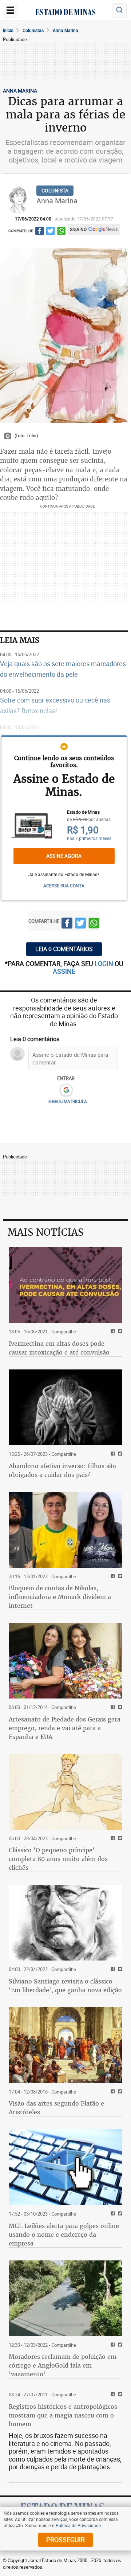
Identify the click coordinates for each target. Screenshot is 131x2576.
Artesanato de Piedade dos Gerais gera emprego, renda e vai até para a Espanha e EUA (65, 1728)
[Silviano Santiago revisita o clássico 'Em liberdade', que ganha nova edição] (65, 1923)
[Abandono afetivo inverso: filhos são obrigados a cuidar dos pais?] (65, 1407)
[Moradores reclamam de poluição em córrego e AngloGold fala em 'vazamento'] (65, 2298)
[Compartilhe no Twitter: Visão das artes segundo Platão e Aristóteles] (119, 2092)
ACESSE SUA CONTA (64, 886)
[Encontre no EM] (119, 10)
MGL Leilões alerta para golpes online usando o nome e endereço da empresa (64, 2235)
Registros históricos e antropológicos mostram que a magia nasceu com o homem (63, 2415)
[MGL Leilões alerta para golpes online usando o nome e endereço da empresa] (65, 2167)
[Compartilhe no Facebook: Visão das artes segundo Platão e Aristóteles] (112, 2092)
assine (64, 971)
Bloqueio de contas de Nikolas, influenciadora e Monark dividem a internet (60, 1597)
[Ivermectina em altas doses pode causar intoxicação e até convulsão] (65, 1285)
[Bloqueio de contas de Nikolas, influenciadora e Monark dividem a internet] (65, 1530)
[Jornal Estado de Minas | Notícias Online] (65, 13)
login (105, 963)
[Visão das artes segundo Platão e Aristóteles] (65, 2045)
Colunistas (33, 30)
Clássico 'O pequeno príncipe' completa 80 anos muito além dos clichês (58, 1859)
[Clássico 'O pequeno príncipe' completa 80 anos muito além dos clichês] (65, 1792)
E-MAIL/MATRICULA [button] (68, 1101)
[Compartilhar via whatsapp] (61, 232)
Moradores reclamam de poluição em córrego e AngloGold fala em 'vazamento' (63, 2365)
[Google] (66, 1090)
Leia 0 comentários (64, 949)
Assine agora (64, 856)
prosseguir (65, 2540)
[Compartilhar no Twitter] (50, 232)
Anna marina (65, 30)
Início (8, 30)
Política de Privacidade (78, 2525)
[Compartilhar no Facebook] (39, 232)
